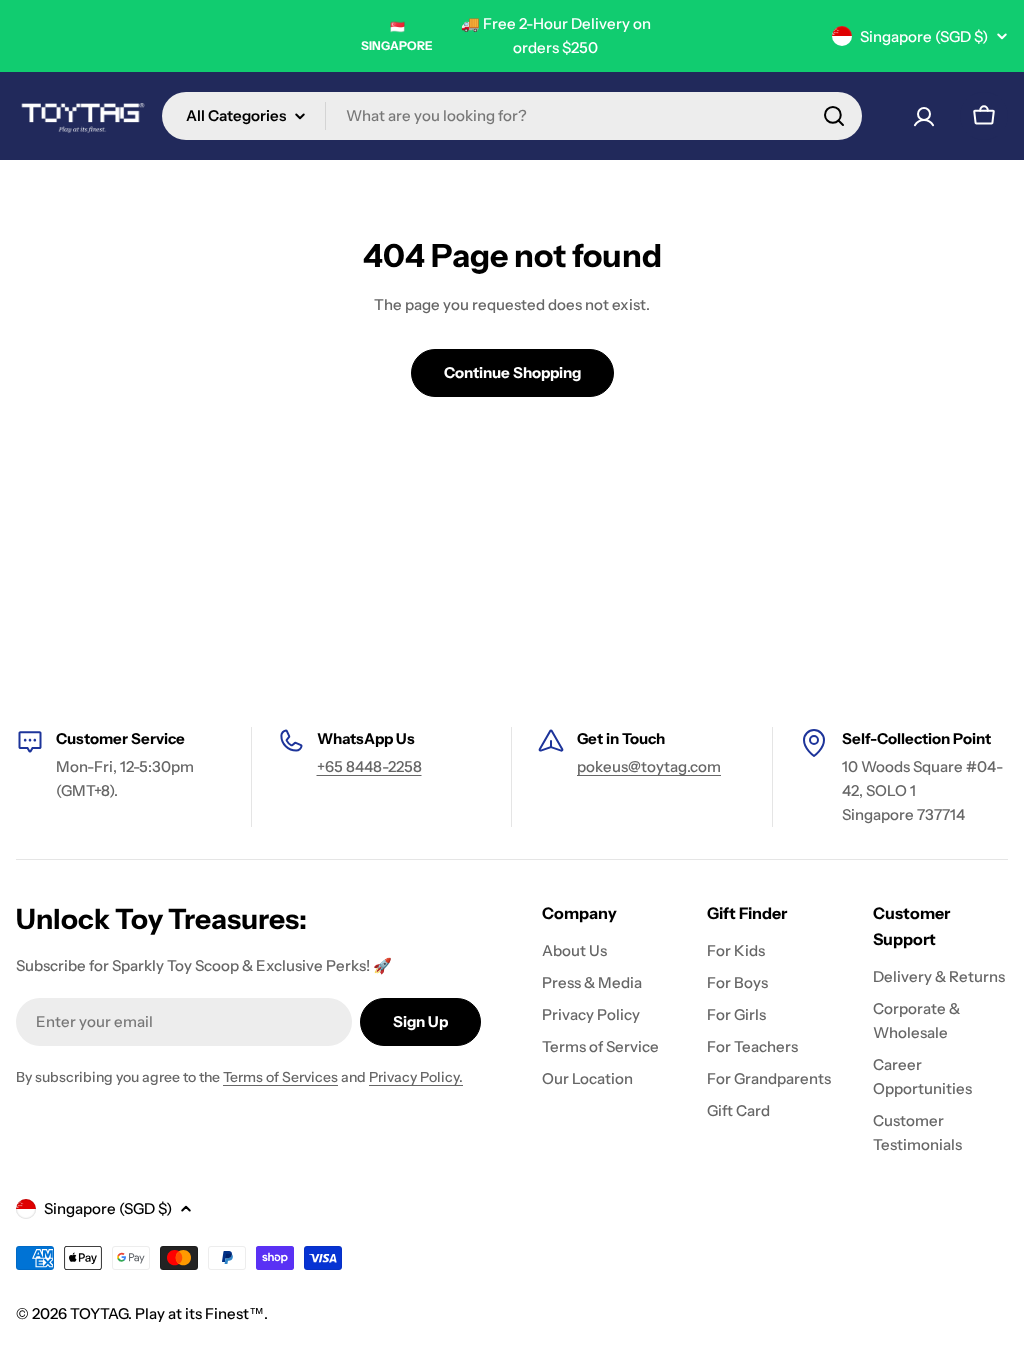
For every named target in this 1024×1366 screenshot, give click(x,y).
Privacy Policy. (416, 1077)
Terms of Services (280, 1077)
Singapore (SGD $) (924, 36)
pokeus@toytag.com (649, 766)
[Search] (834, 116)
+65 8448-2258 (369, 766)
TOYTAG (99, 1313)
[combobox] (512, 116)
